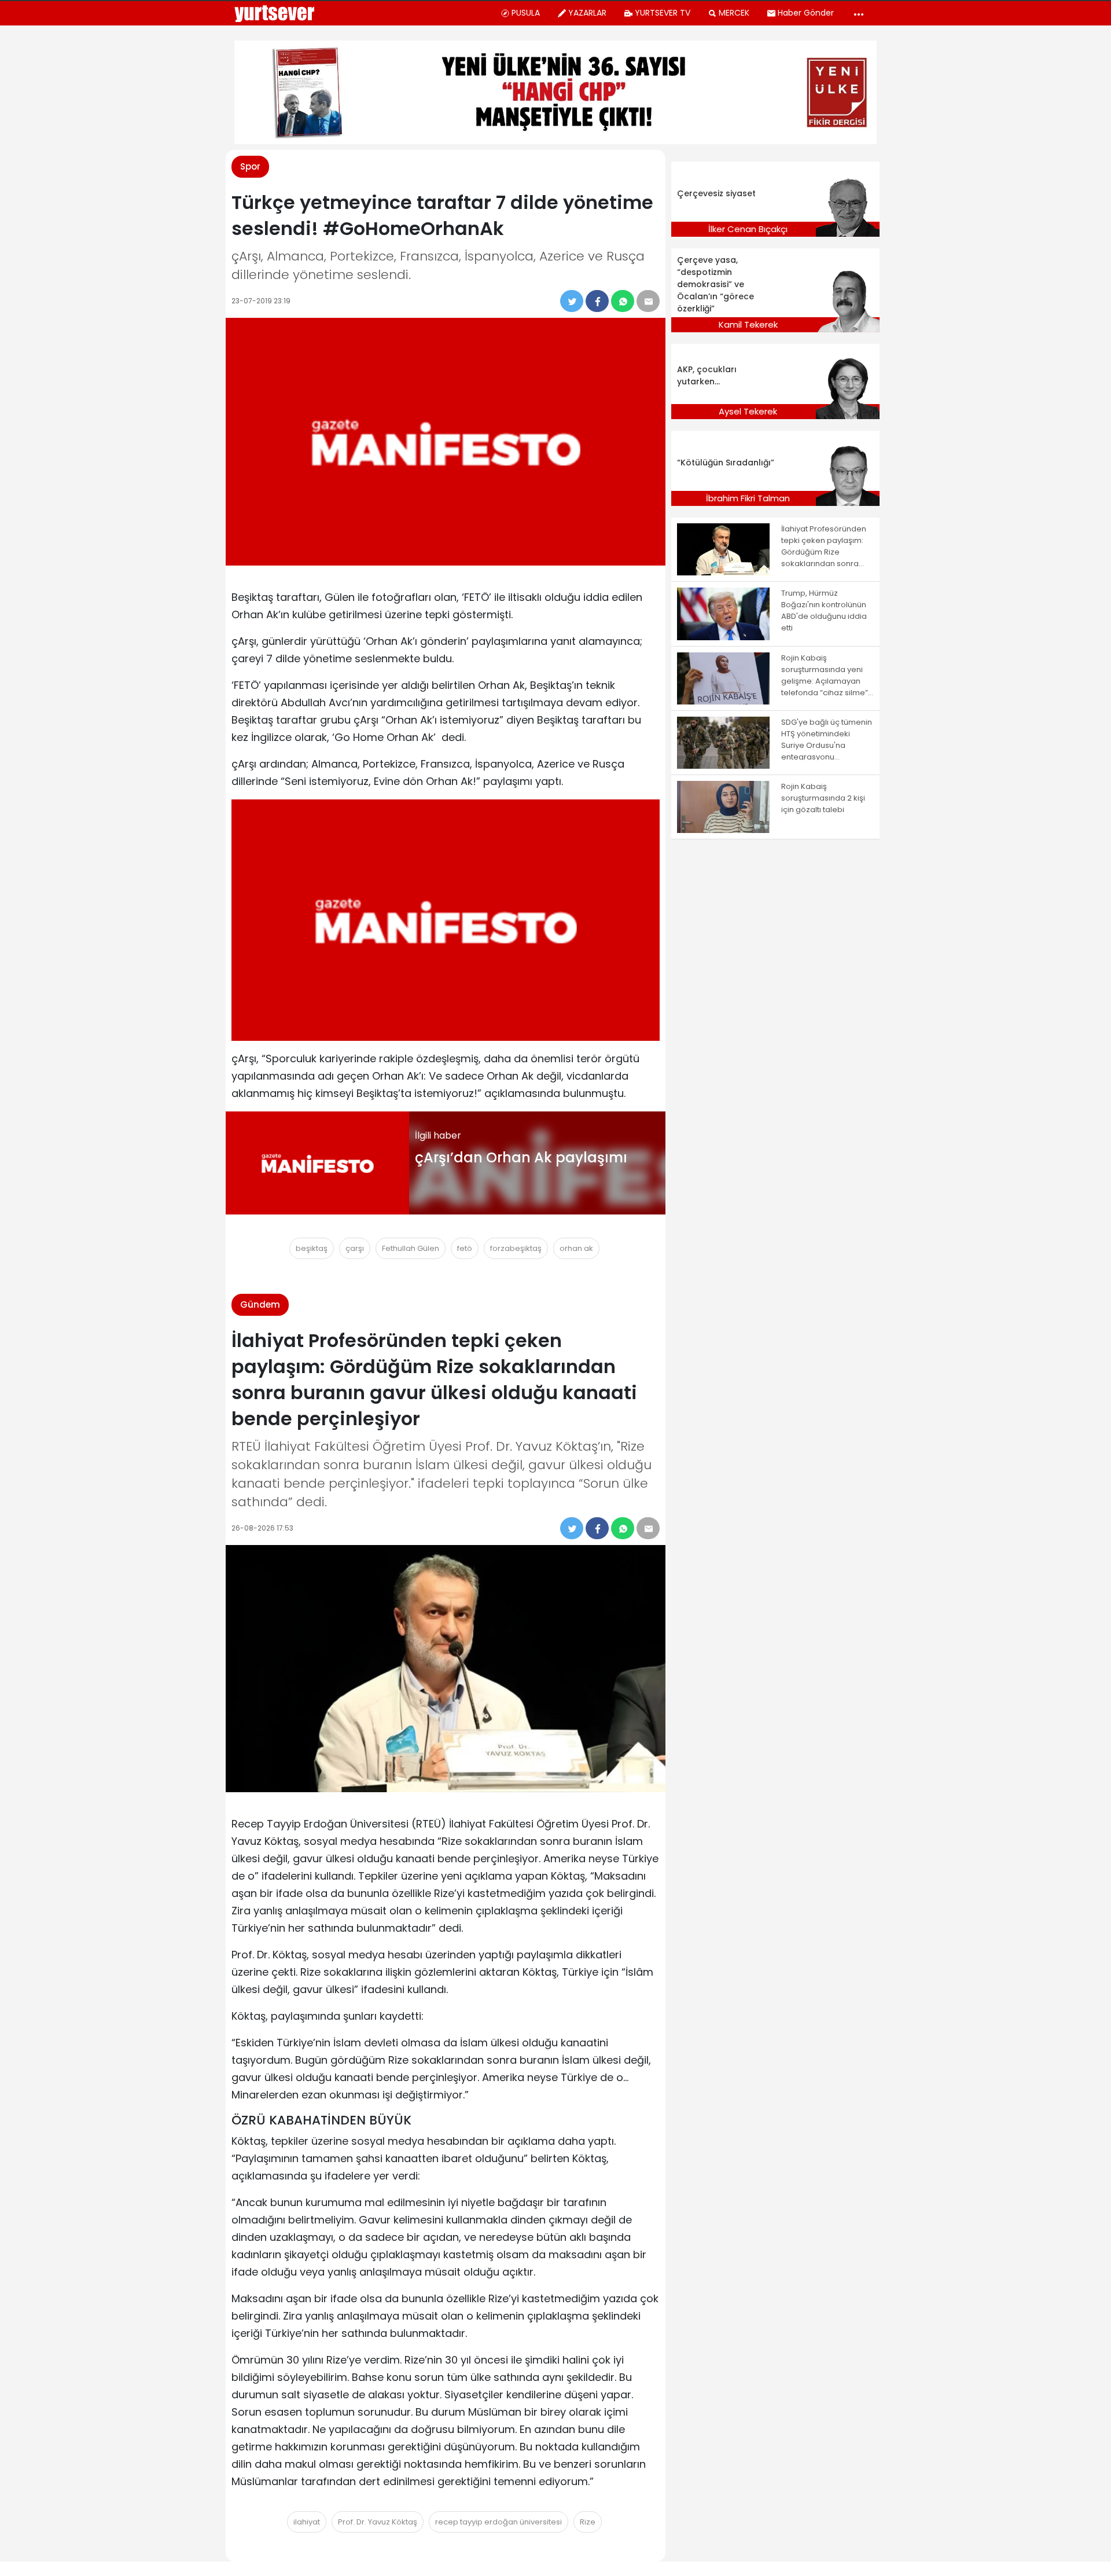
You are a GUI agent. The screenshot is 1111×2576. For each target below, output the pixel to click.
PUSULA (526, 13)
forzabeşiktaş (516, 1248)
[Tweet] (572, 301)
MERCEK (734, 13)
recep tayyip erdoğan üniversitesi (499, 2522)
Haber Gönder (806, 13)
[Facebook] (597, 301)
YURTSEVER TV (663, 13)
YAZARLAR (587, 13)
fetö (465, 1248)
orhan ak (576, 1248)
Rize (588, 2522)
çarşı (355, 1248)
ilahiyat (307, 2522)
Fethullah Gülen (411, 1248)
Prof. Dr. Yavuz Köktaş (378, 2522)
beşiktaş (312, 1248)
